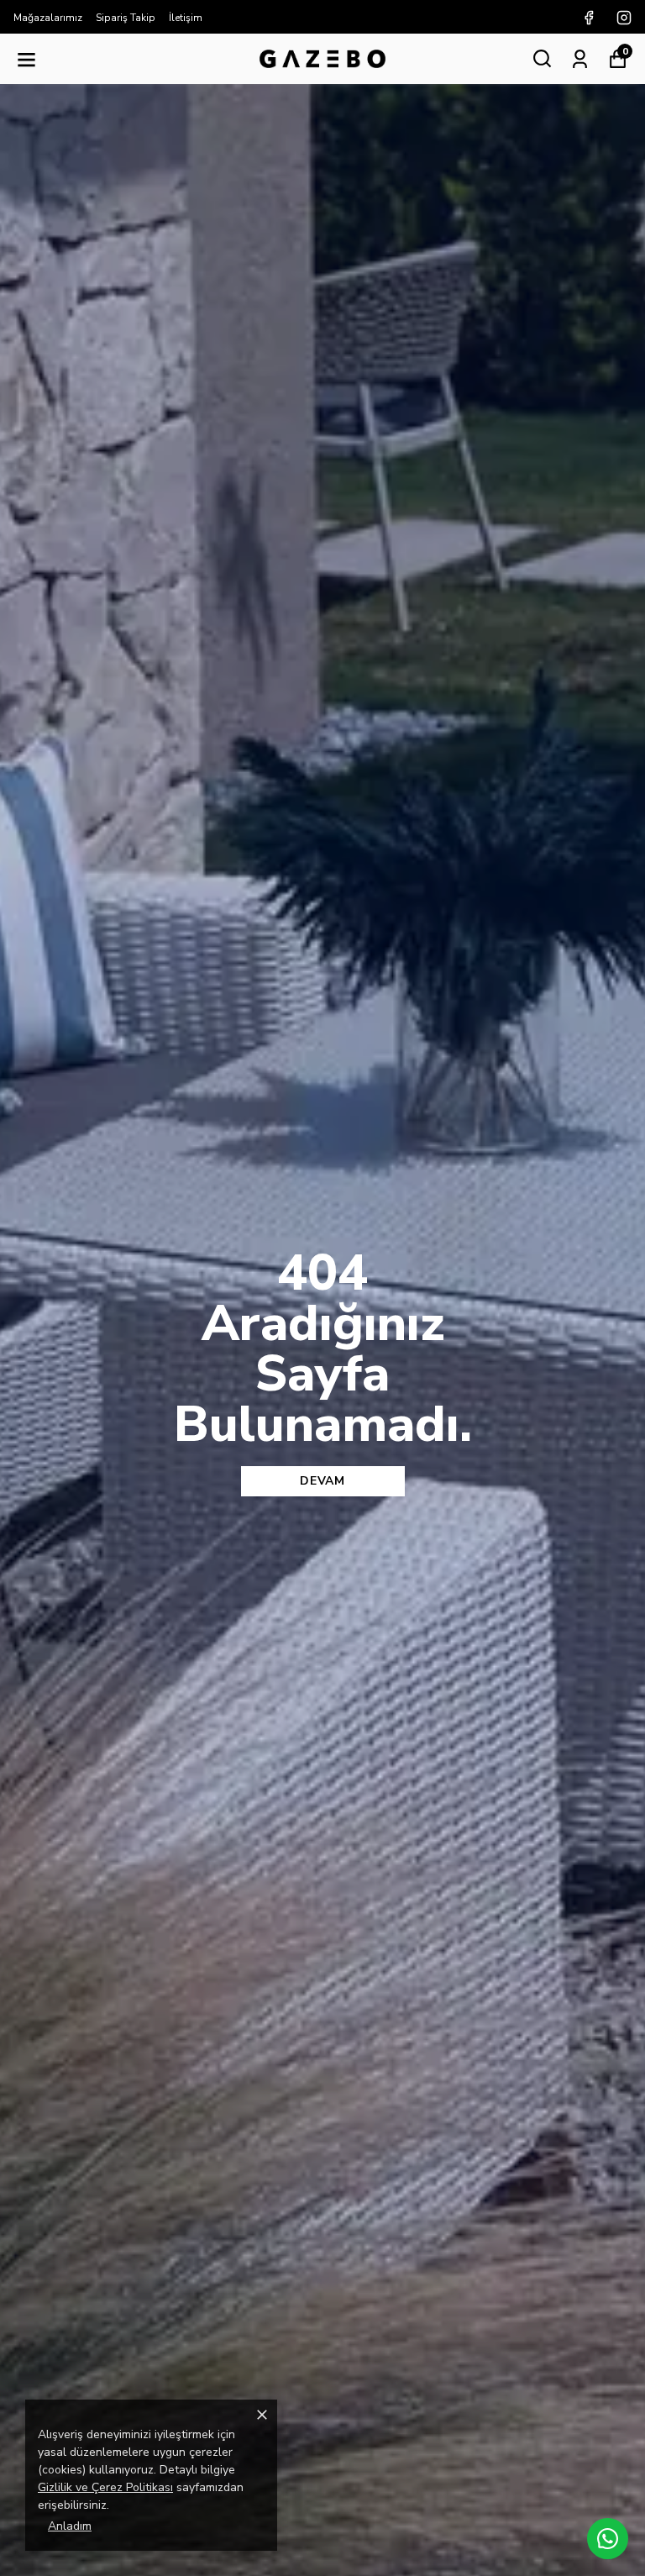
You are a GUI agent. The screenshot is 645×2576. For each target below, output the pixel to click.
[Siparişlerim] (580, 58)
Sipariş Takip (126, 18)
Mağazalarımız (48, 18)
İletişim (186, 18)
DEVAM (322, 1481)
